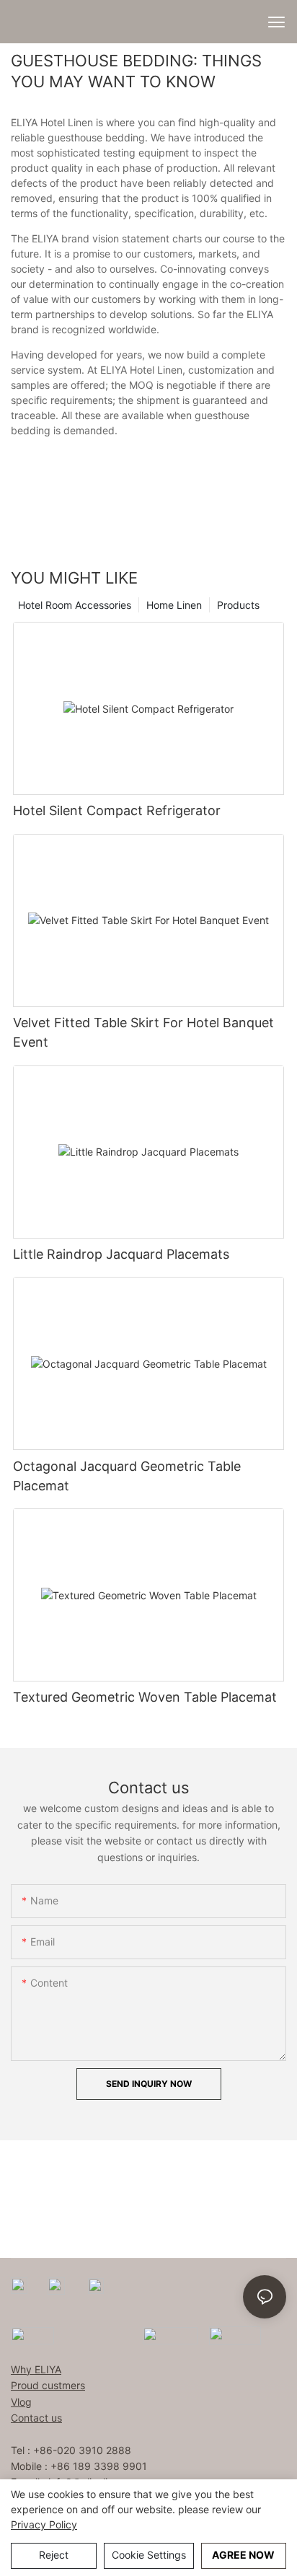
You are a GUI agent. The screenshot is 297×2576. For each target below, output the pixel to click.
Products (238, 605)
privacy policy (44, 2524)
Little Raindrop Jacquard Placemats (121, 1254)
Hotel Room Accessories (75, 605)
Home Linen (174, 605)
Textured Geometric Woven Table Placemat (145, 1697)
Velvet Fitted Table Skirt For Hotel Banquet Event (143, 1032)
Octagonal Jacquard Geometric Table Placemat (127, 1476)
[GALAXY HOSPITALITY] (170, 2335)
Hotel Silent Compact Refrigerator (117, 810)
